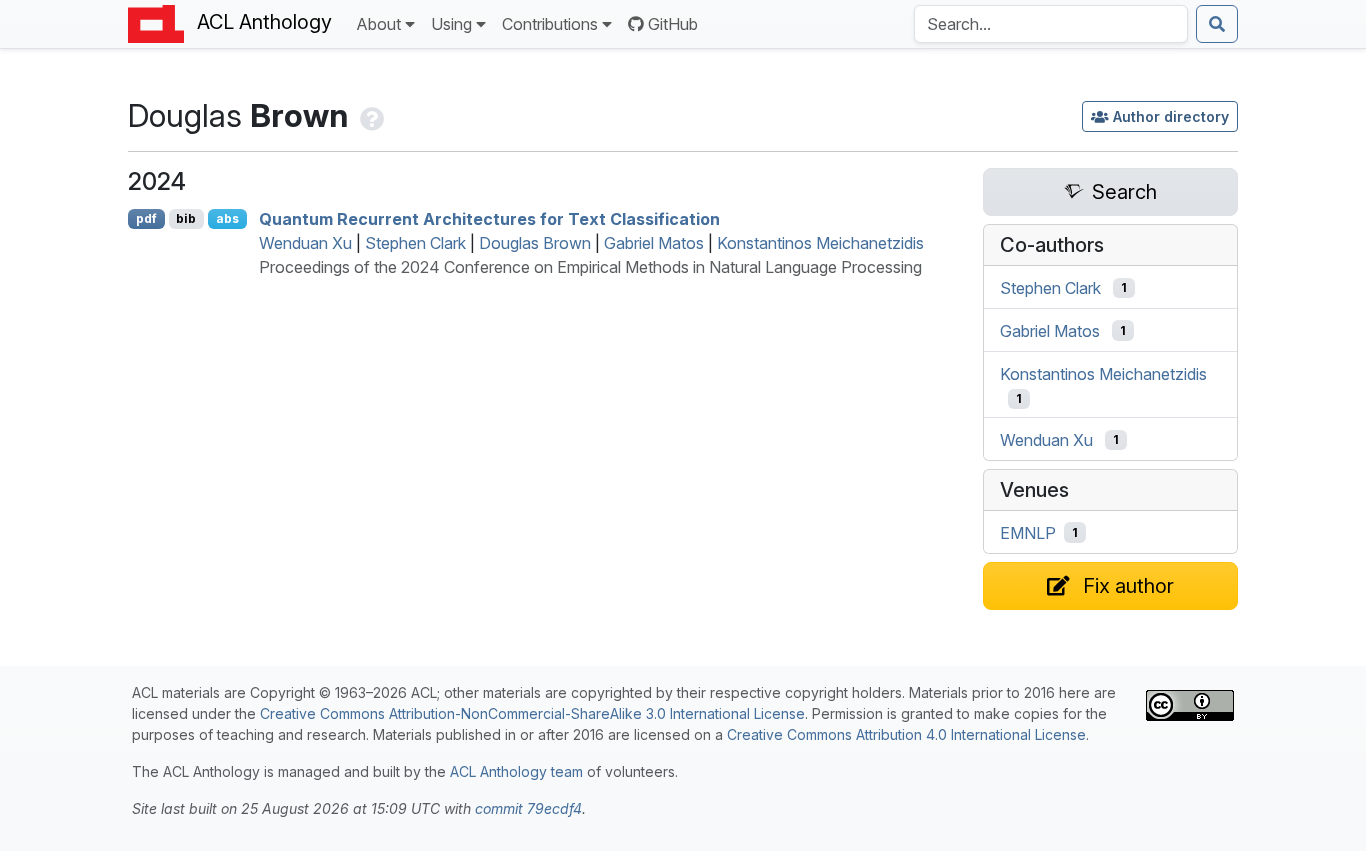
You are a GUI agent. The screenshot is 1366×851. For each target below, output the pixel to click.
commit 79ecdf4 (528, 808)
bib (186, 218)
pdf (146, 218)
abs (227, 218)
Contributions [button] (550, 24)
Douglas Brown (535, 243)
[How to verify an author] (370, 115)
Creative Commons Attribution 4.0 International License (906, 734)
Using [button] (451, 24)
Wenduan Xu (305, 243)
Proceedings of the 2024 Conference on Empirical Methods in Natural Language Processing (590, 267)
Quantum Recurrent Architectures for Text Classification (489, 219)
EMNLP (1028, 533)
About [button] (378, 24)
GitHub (673, 24)
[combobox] (1051, 24)
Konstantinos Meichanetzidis (820, 243)
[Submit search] (1217, 24)
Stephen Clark (415, 243)
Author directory (1171, 116)
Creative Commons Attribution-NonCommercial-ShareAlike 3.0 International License (532, 713)
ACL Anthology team (516, 771)
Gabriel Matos (654, 243)
